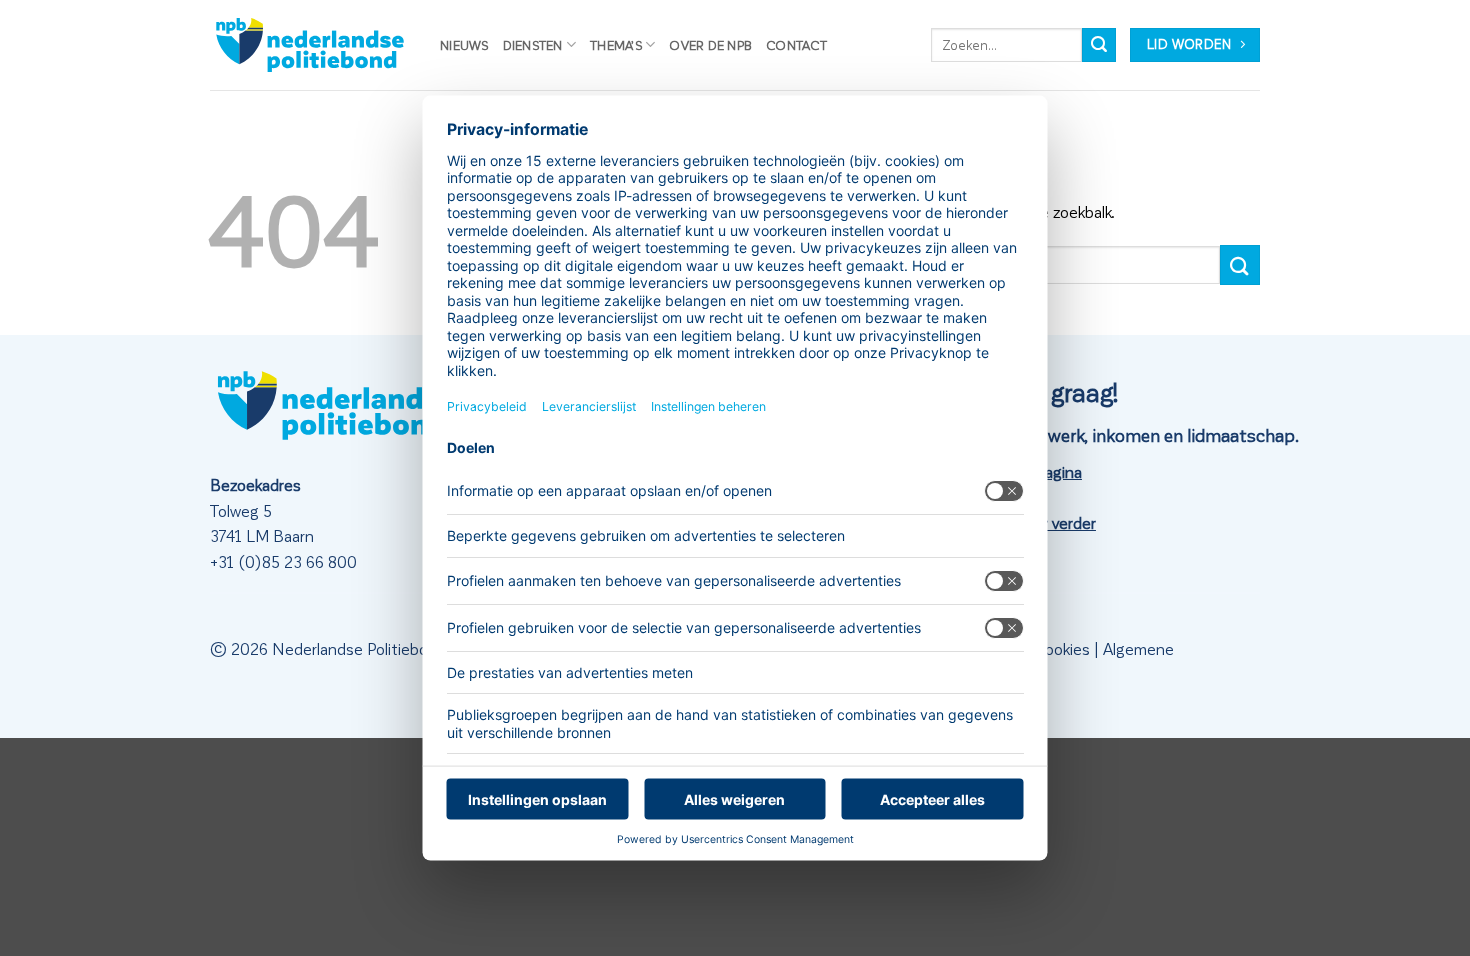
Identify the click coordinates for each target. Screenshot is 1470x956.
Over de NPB (710, 44)
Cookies (1062, 648)
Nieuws (464, 44)
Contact (796, 44)
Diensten (533, 44)
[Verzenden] (1099, 45)
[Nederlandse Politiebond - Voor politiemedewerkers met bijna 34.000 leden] (310, 45)
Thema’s (616, 44)
